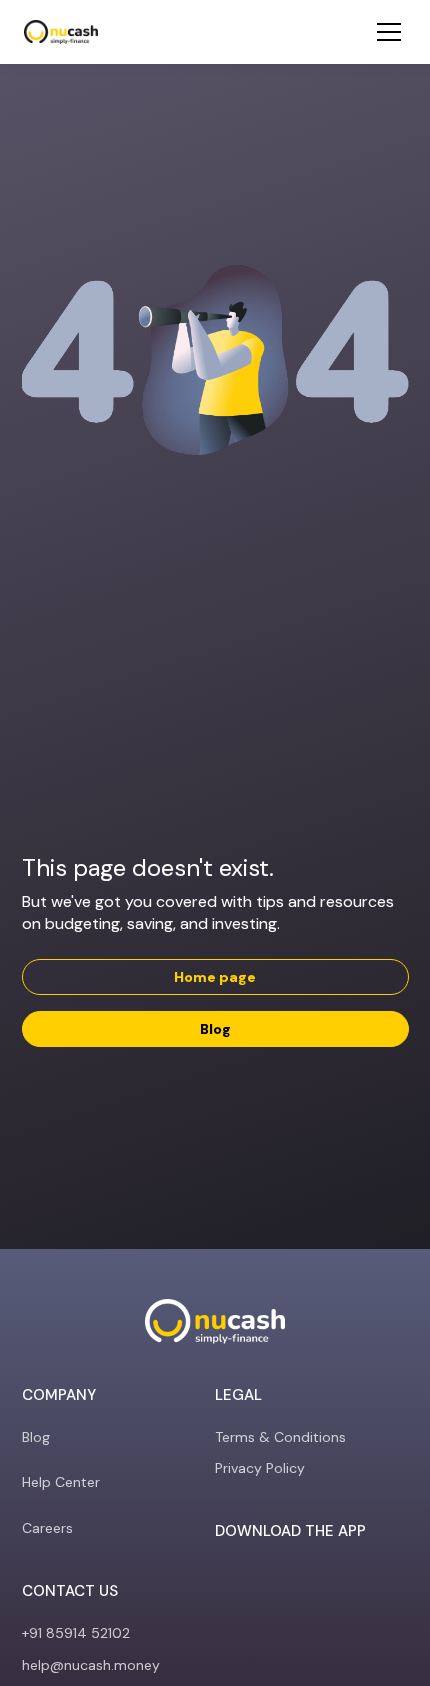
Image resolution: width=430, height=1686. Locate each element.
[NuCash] (61, 32)
